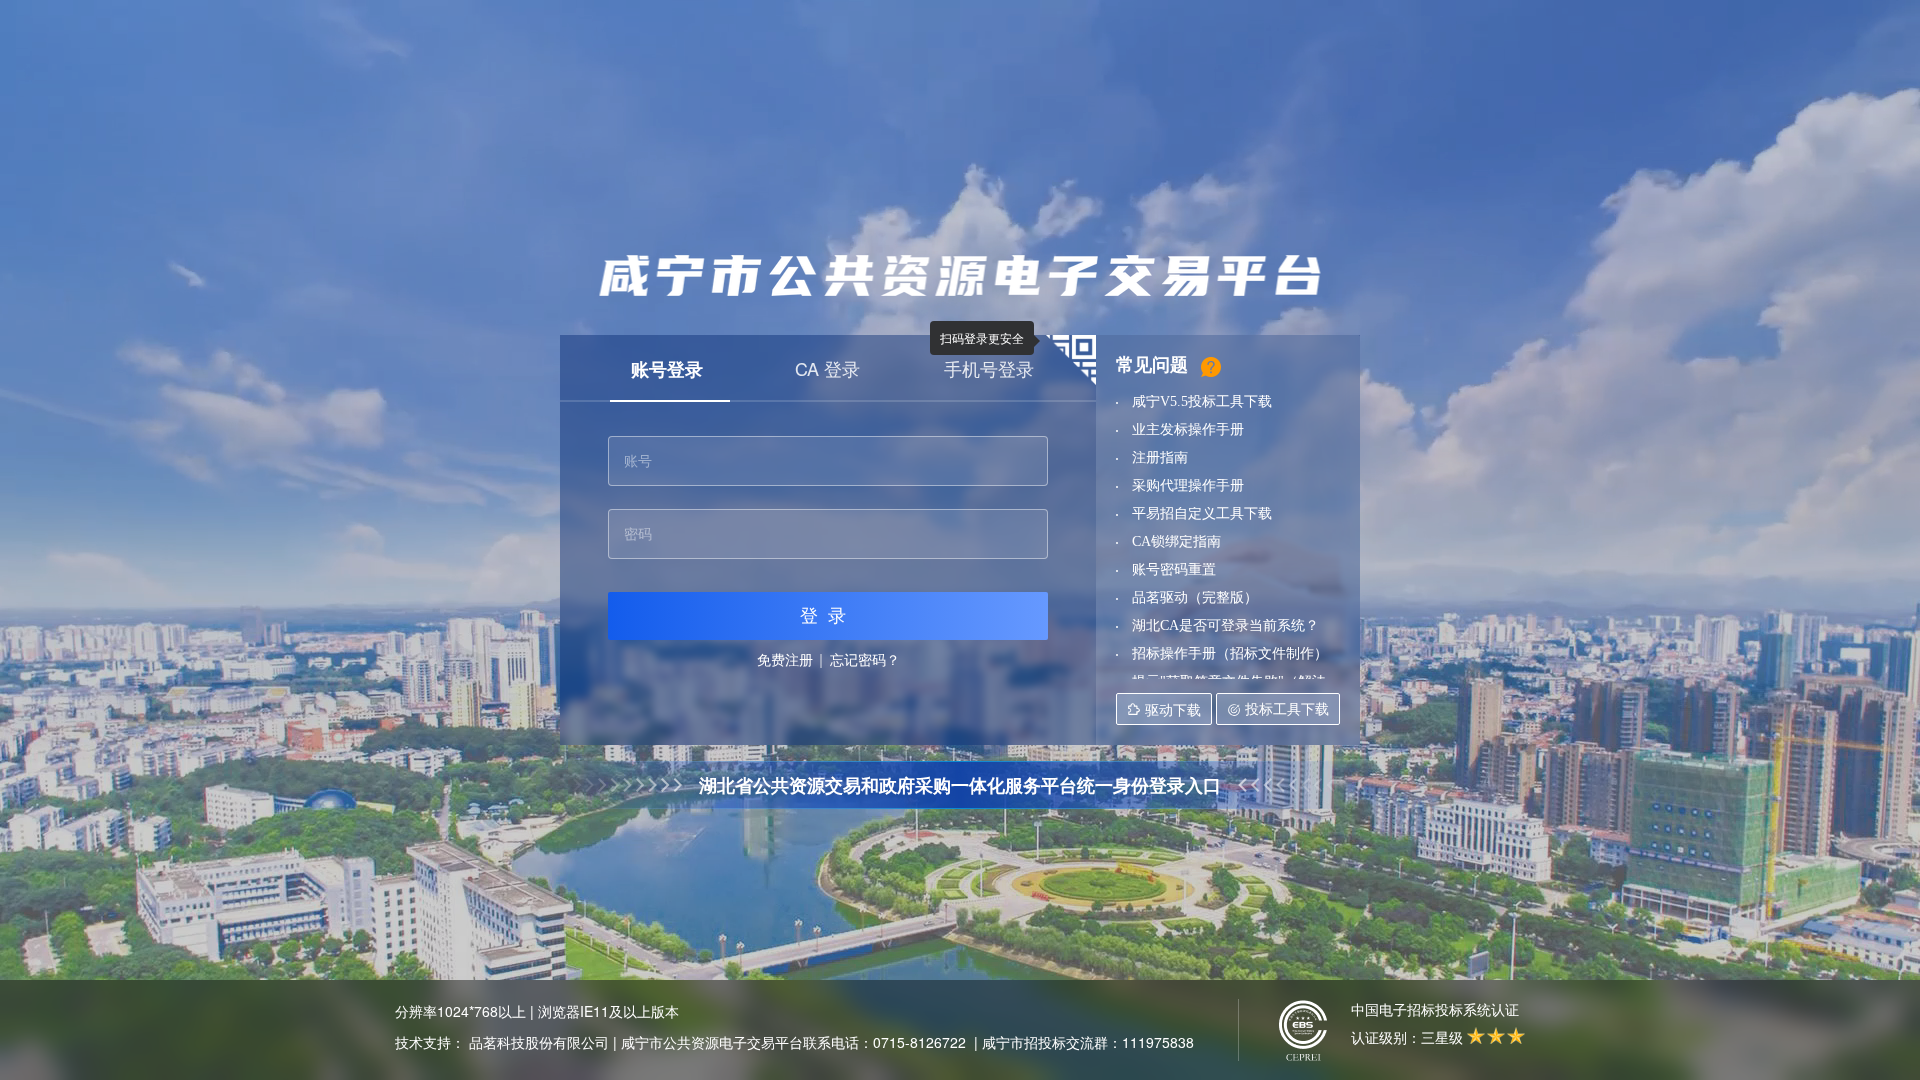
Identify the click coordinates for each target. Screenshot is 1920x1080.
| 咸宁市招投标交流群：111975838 (1084, 1042)
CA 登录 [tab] (827, 368)
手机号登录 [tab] (989, 368)
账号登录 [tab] (667, 369)
